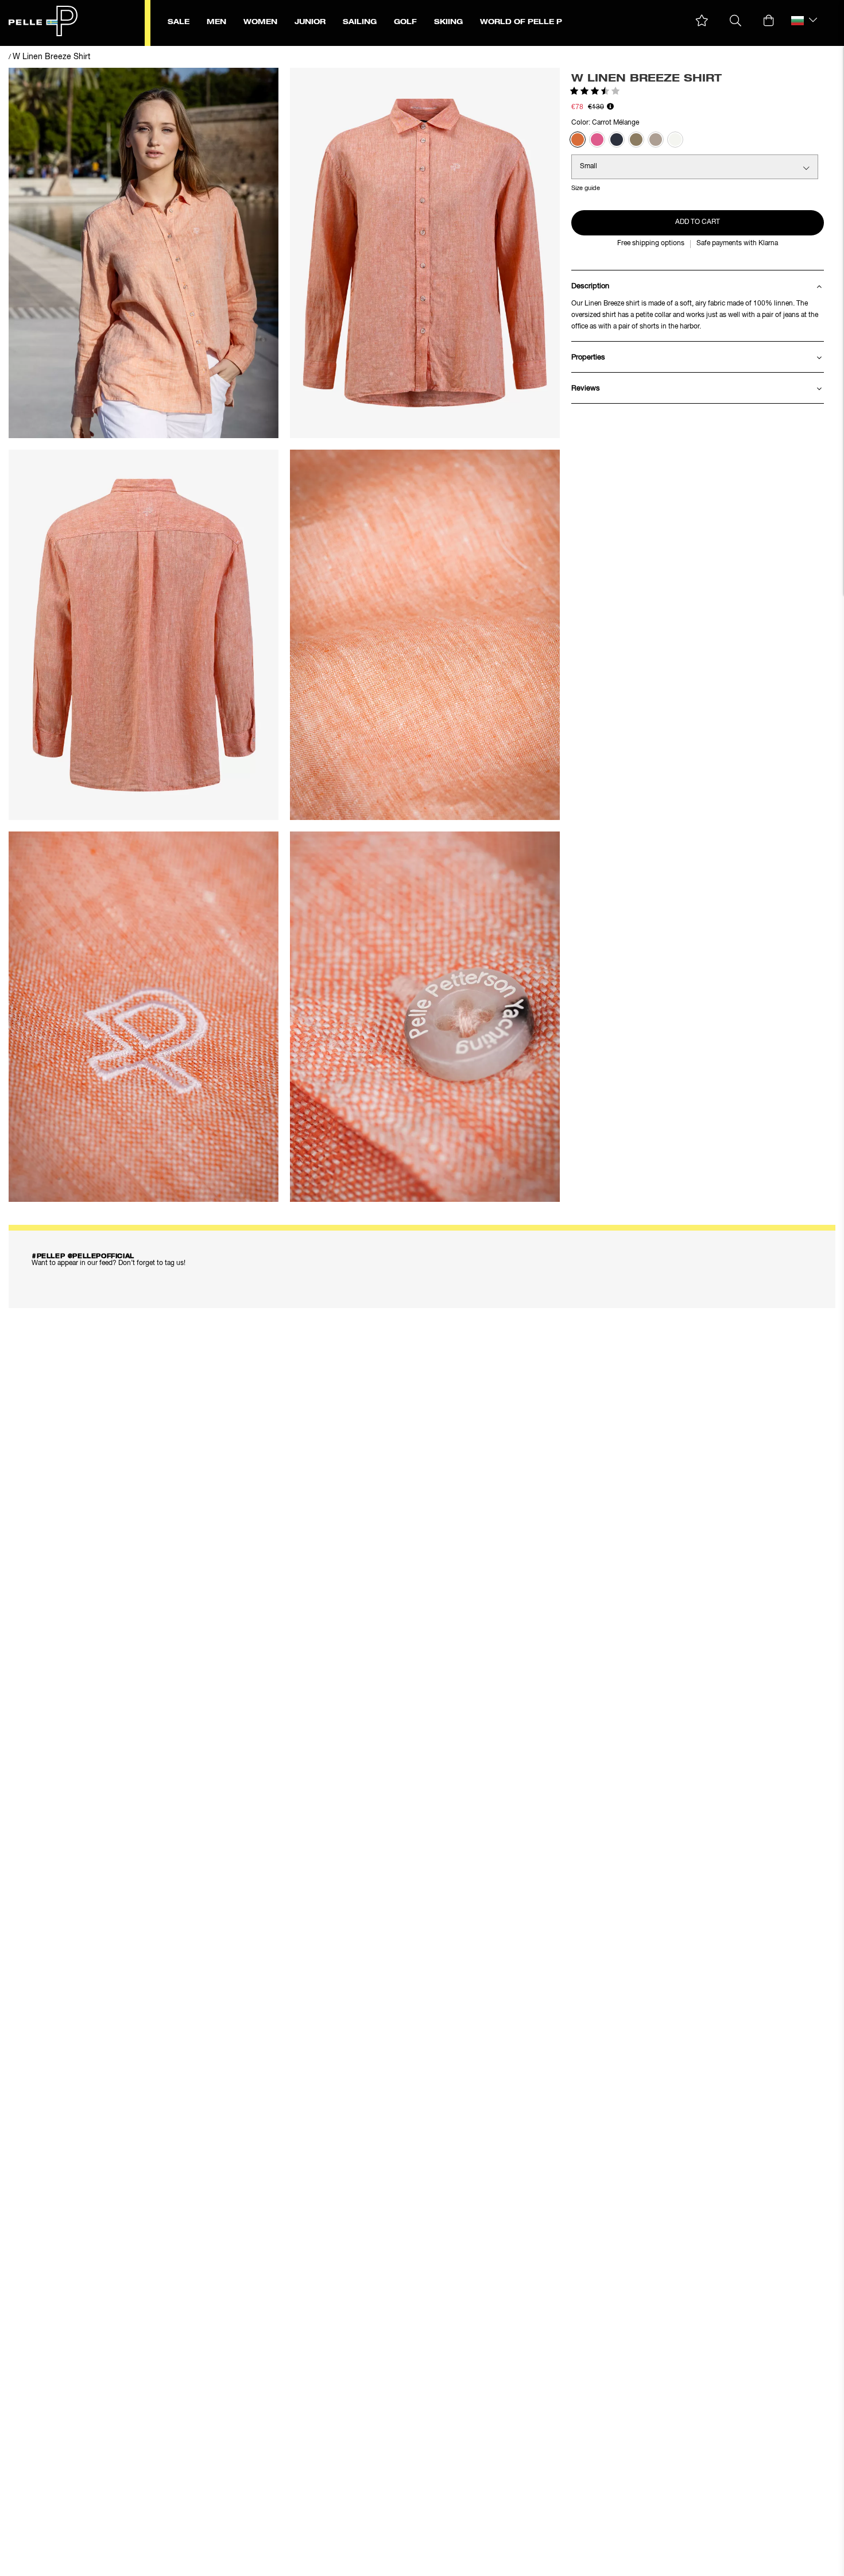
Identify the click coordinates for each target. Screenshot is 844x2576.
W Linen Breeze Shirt (51, 57)
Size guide (586, 188)
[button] (702, 21)
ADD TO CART (698, 222)
